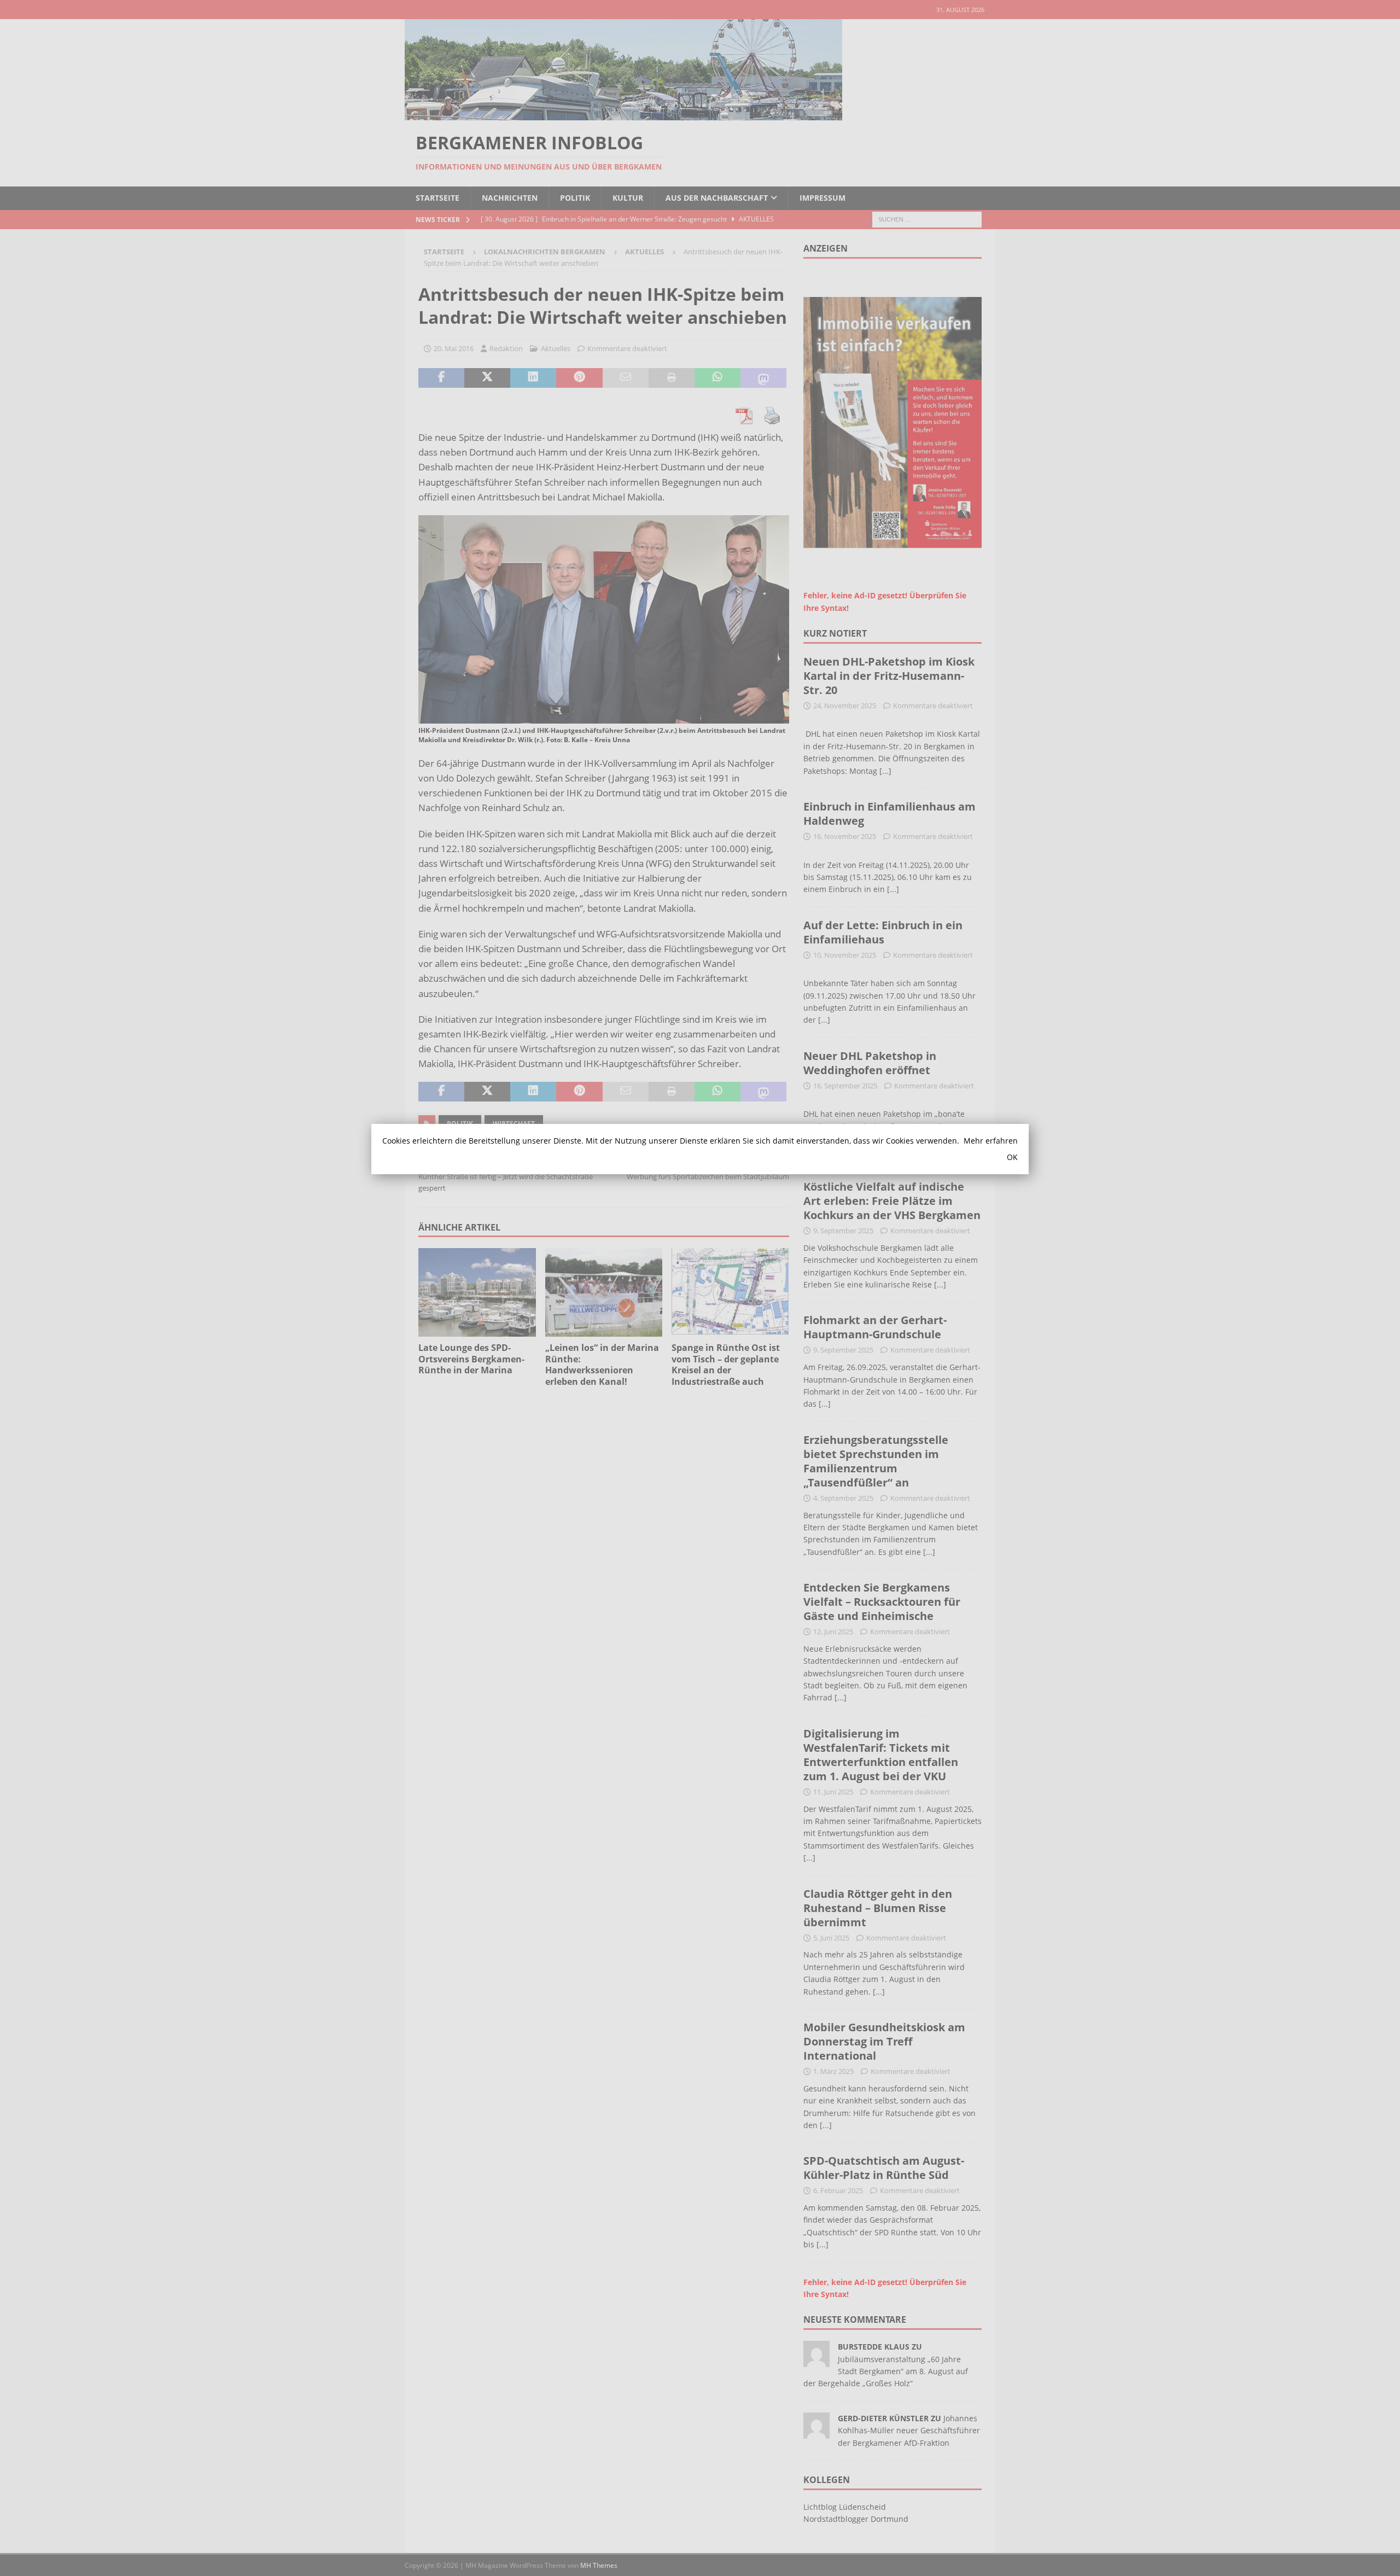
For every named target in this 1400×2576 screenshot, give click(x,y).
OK (1012, 1157)
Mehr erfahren (991, 1141)
